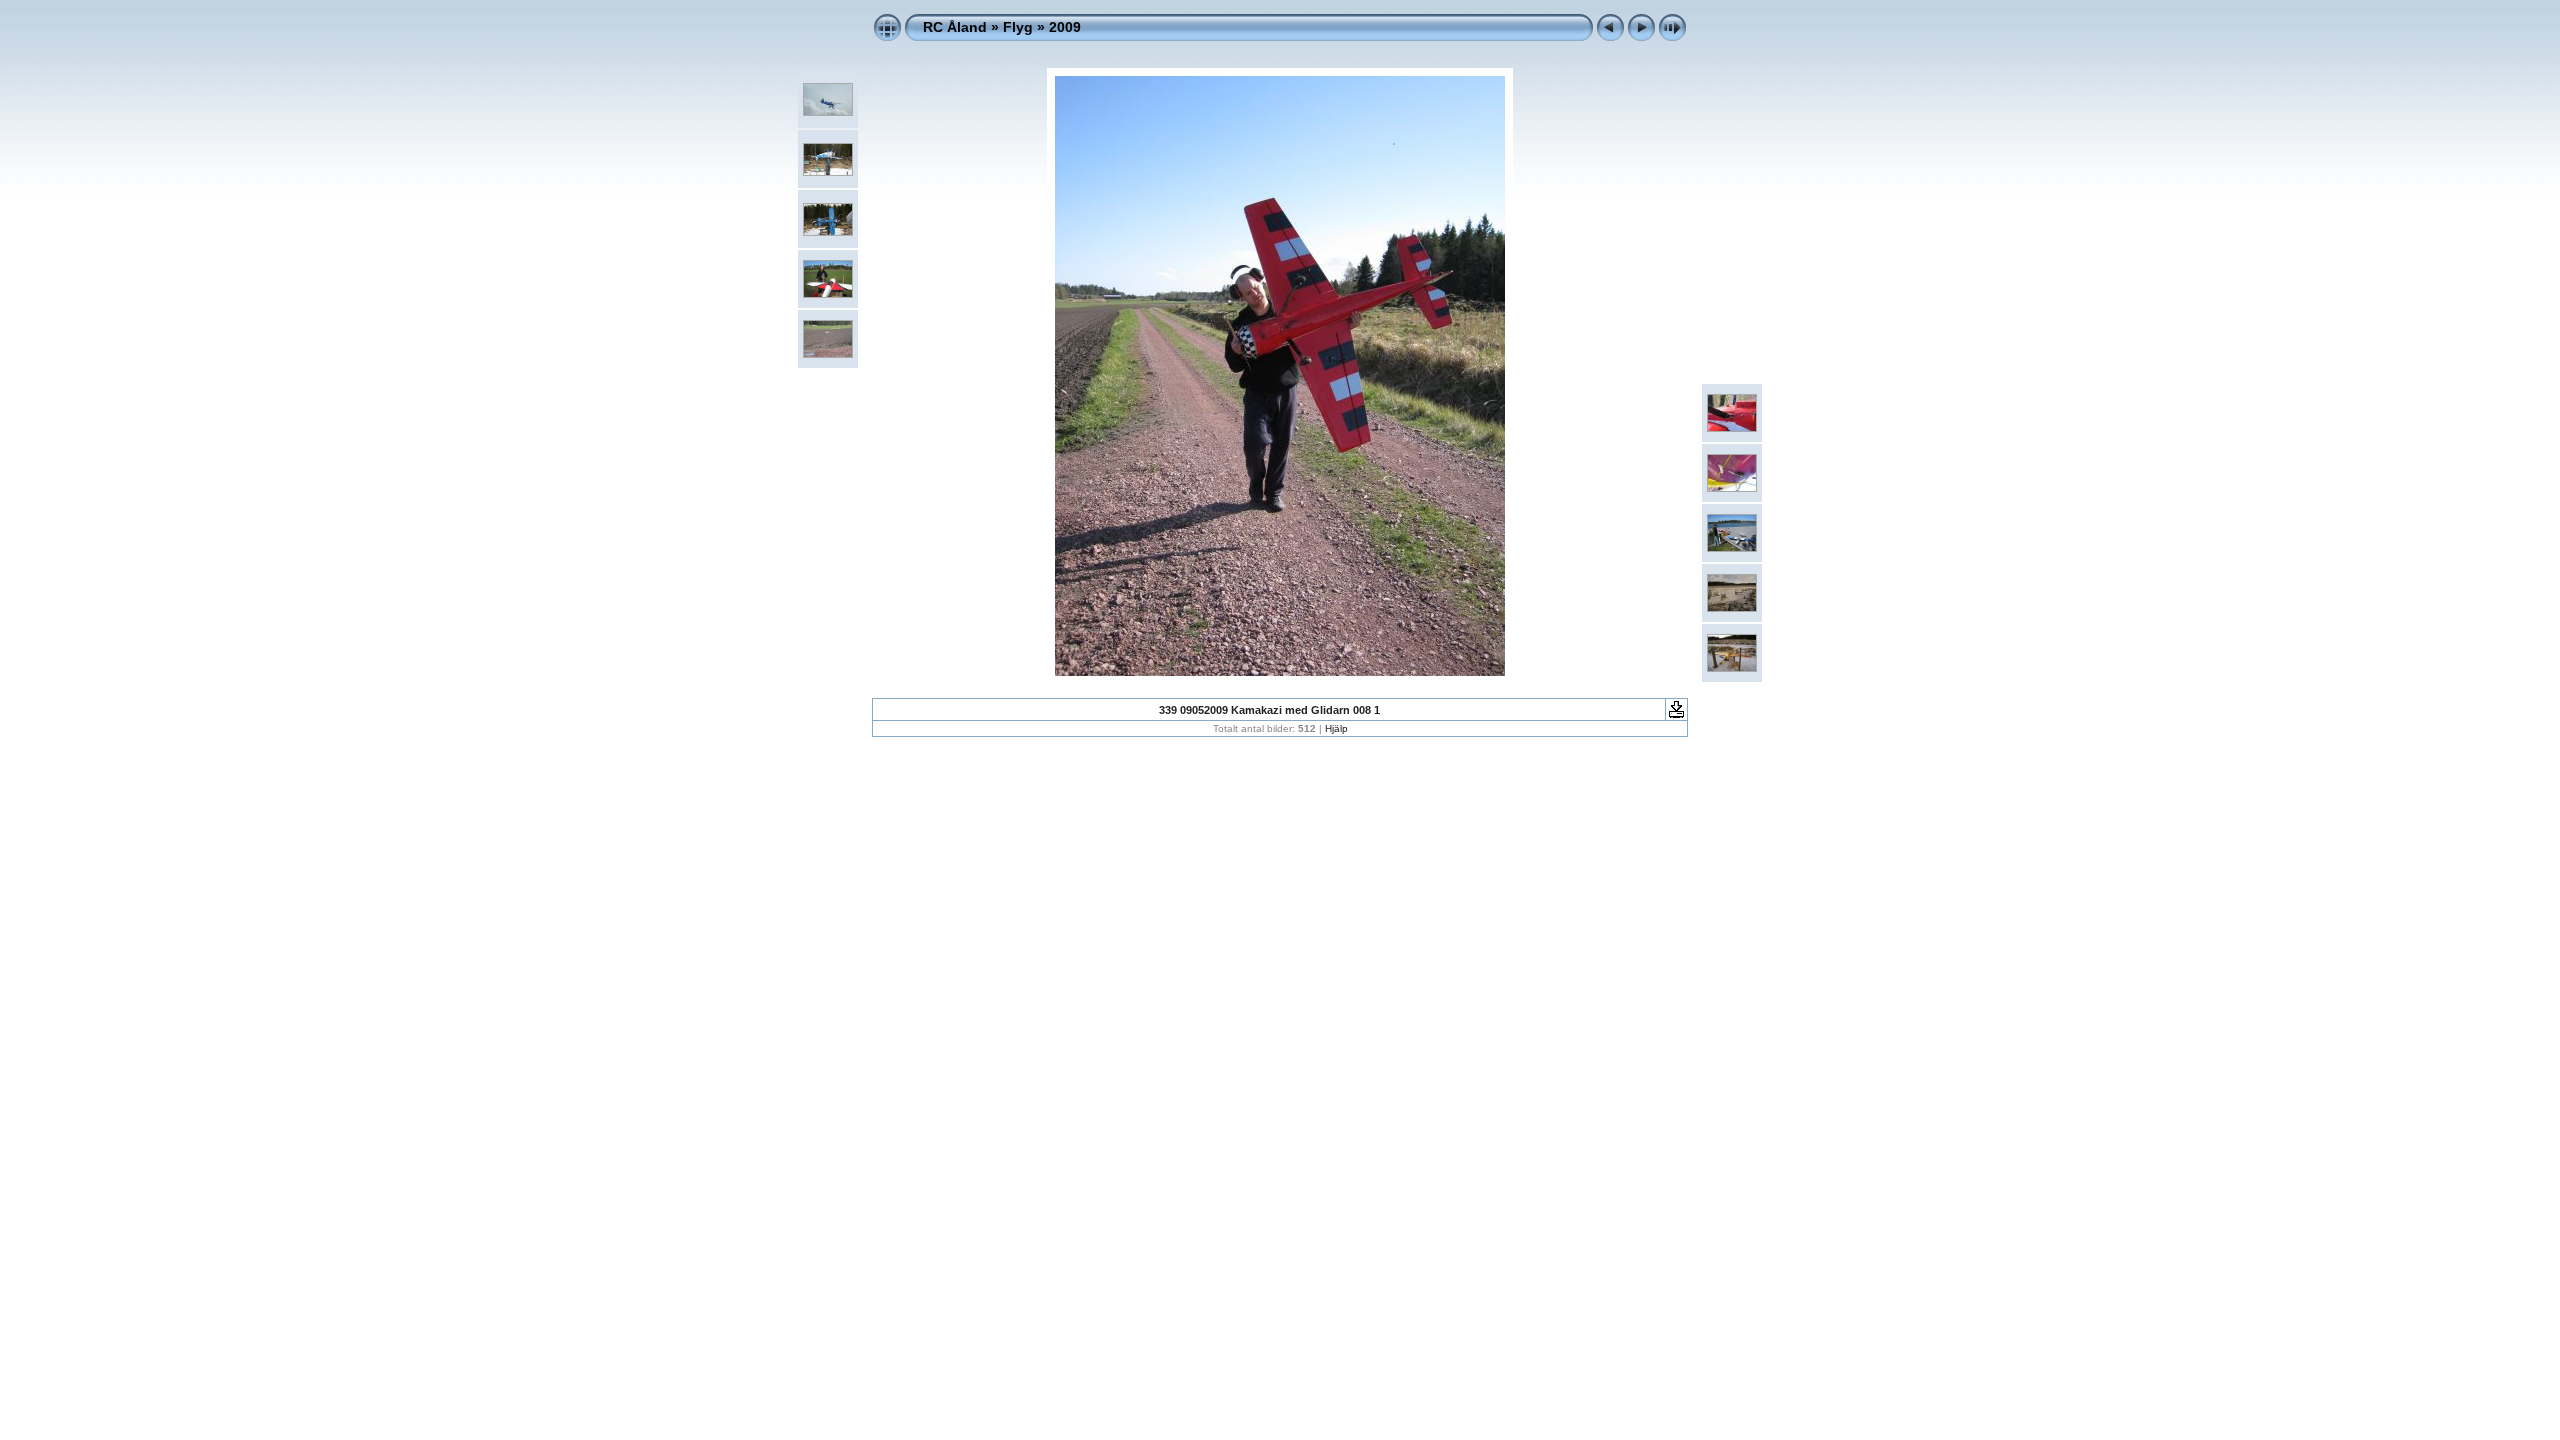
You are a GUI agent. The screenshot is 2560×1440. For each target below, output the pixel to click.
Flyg (1018, 27)
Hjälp (1336, 728)
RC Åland (955, 27)
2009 (1065, 27)
